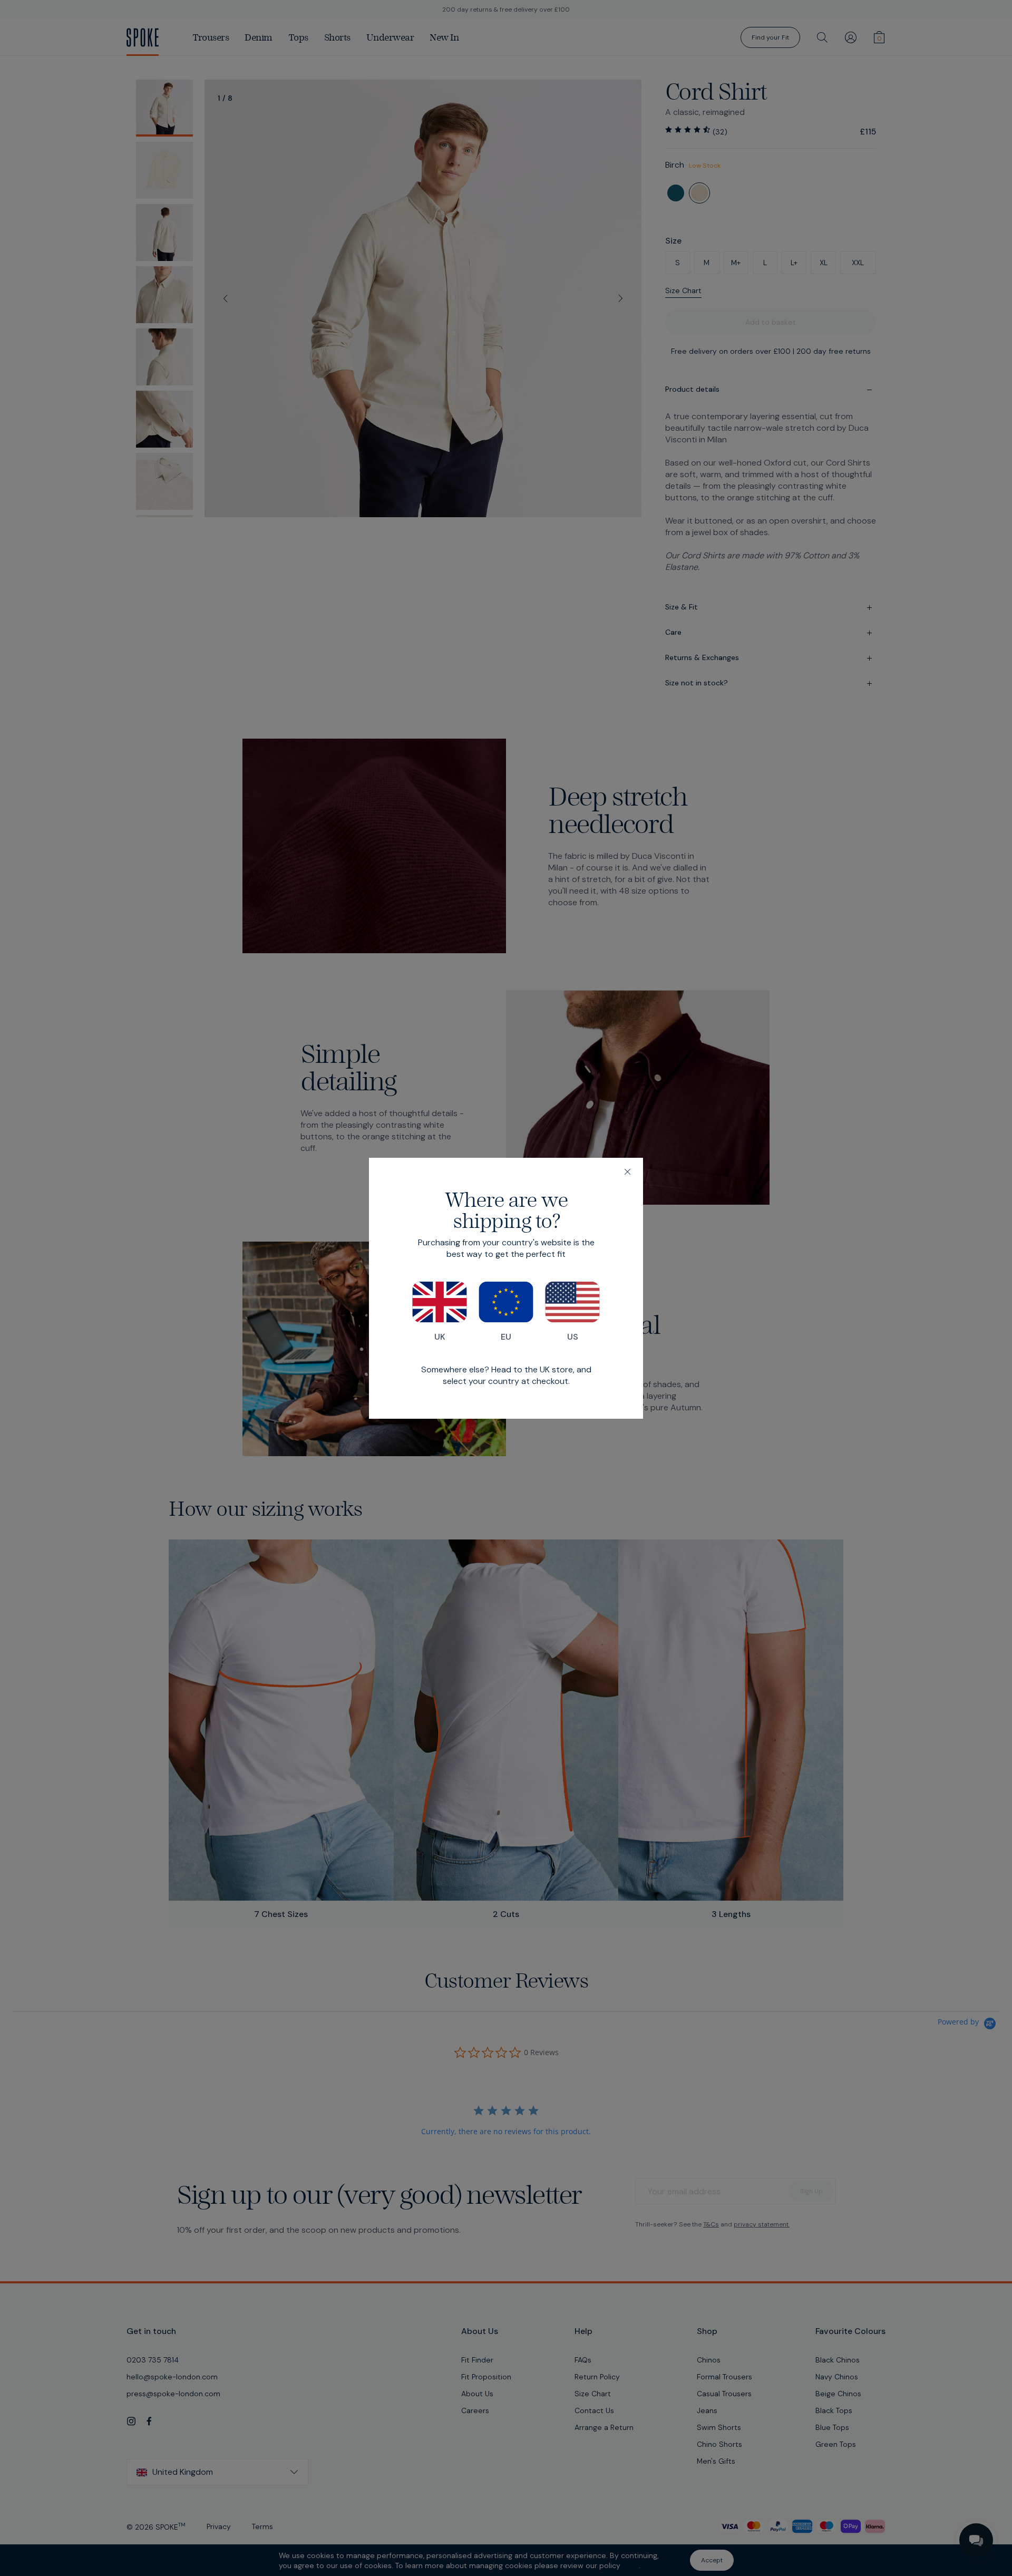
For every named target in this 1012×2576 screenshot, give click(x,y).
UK (440, 1337)
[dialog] (506, 1288)
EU (506, 1337)
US (573, 1337)
